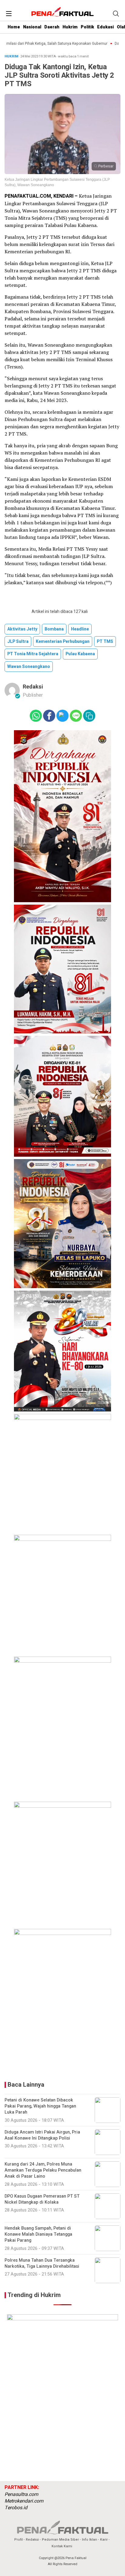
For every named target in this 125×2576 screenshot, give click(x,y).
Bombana (54, 629)
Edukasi (105, 27)
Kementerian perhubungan (63, 642)
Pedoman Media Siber (60, 2540)
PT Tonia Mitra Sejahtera (33, 654)
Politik (87, 27)
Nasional (32, 27)
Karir (104, 2540)
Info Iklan (90, 2540)
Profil (19, 2540)
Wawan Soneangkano (29, 667)
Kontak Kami (62, 2546)
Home (14, 27)
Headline (80, 629)
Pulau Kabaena (80, 654)
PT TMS (105, 642)
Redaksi (33, 687)
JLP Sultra (18, 642)
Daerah (52, 27)
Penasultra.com (21, 2494)
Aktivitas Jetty (22, 629)
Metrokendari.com (24, 2501)
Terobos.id (16, 2508)
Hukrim (70, 27)
